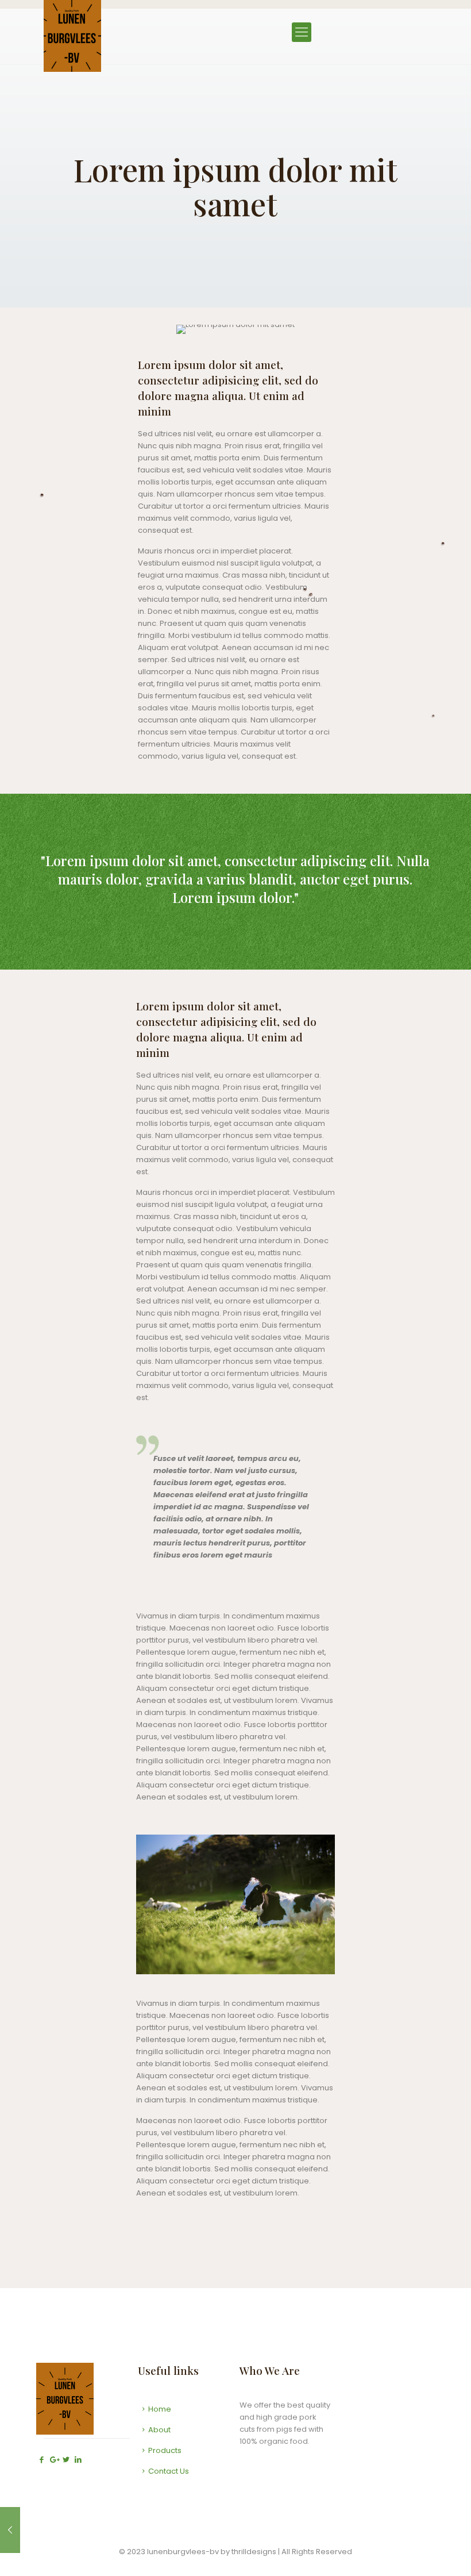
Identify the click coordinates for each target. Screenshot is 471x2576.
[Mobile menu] (302, 32)
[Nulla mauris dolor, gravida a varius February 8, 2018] (10, 2530)
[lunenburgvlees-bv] (72, 36)
